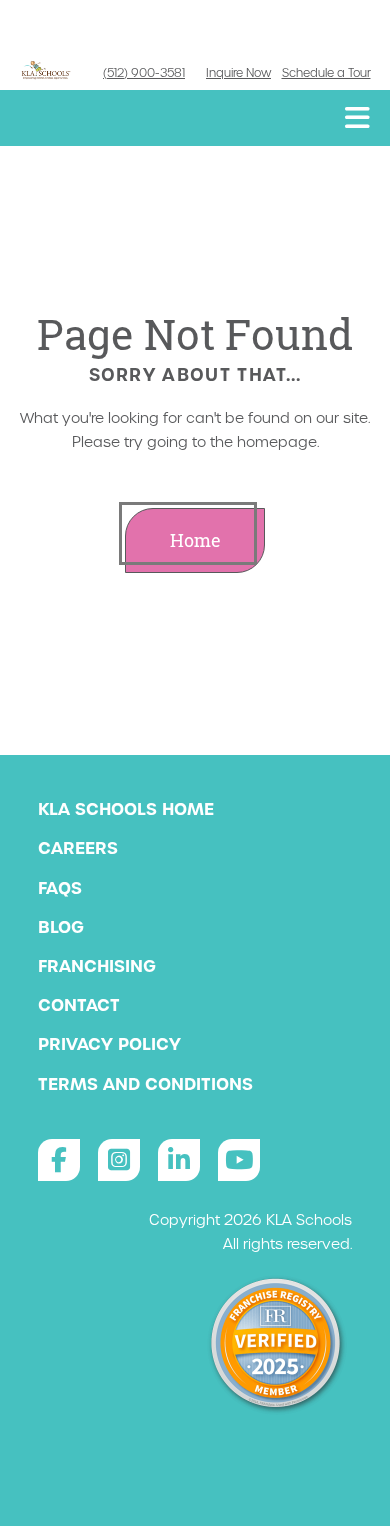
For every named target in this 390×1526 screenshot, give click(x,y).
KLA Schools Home (126, 809)
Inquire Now (238, 73)
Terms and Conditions (145, 1084)
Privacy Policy (109, 1044)
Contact (79, 1005)
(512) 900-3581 (144, 73)
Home (195, 540)
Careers (78, 848)
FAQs (60, 888)
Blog (61, 927)
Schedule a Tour (326, 73)
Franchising (97, 966)
